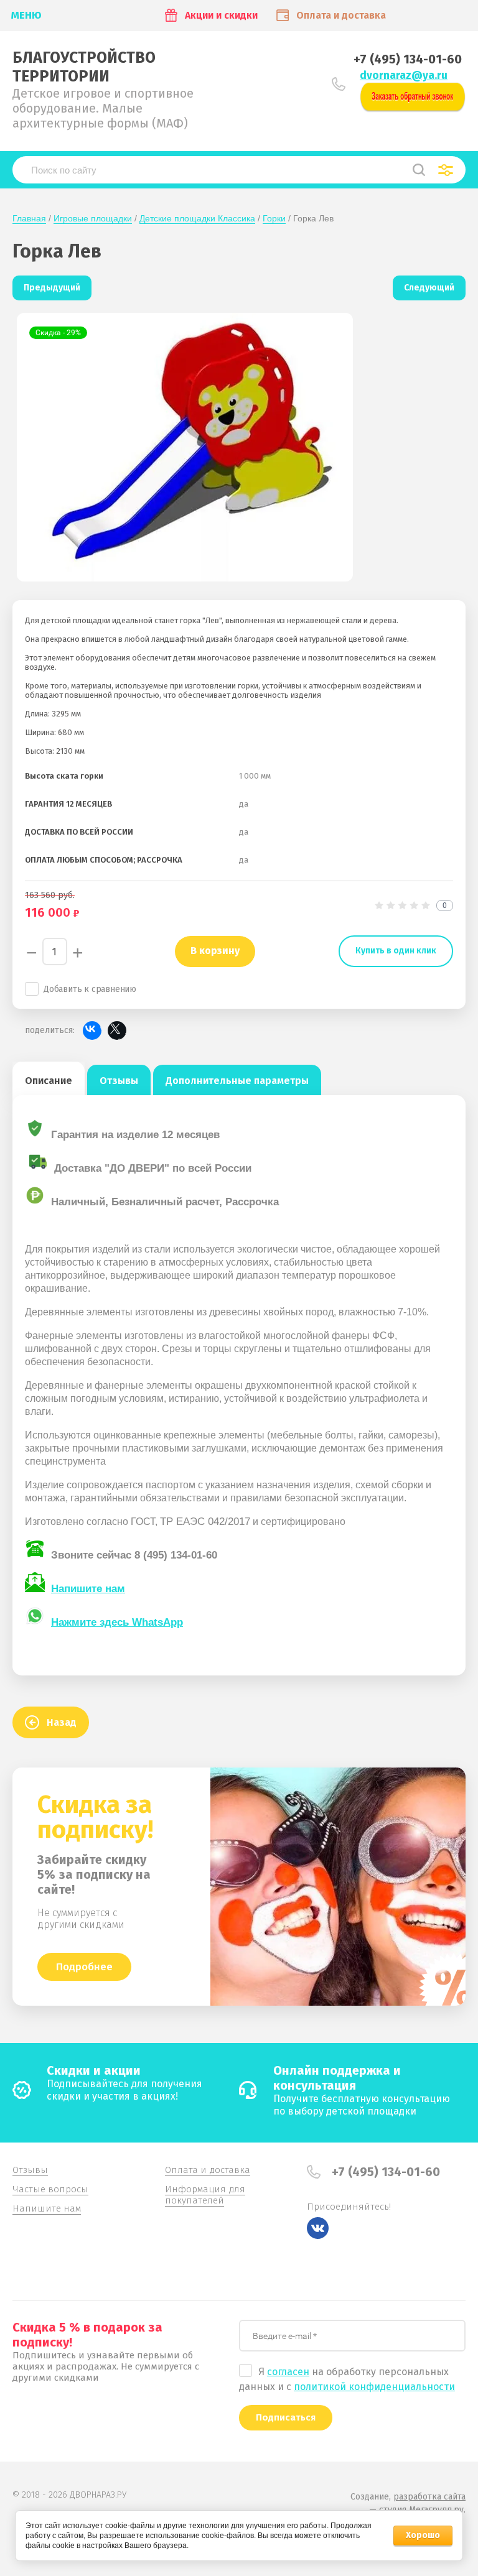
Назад (62, 1722)
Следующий (429, 288)
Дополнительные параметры (237, 1081)
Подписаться (286, 2417)
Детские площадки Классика (197, 218)
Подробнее (84, 1967)
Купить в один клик (396, 951)
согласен (288, 2372)
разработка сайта (429, 2497)
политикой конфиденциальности (374, 2387)
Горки (274, 218)
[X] (117, 1031)
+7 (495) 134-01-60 (408, 59)
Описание (49, 1081)
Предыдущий (52, 288)
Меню (26, 15)
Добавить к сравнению (90, 989)
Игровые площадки (93, 218)
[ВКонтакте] (92, 1031)
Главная (29, 218)
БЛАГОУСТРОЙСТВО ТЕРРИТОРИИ (84, 67)
